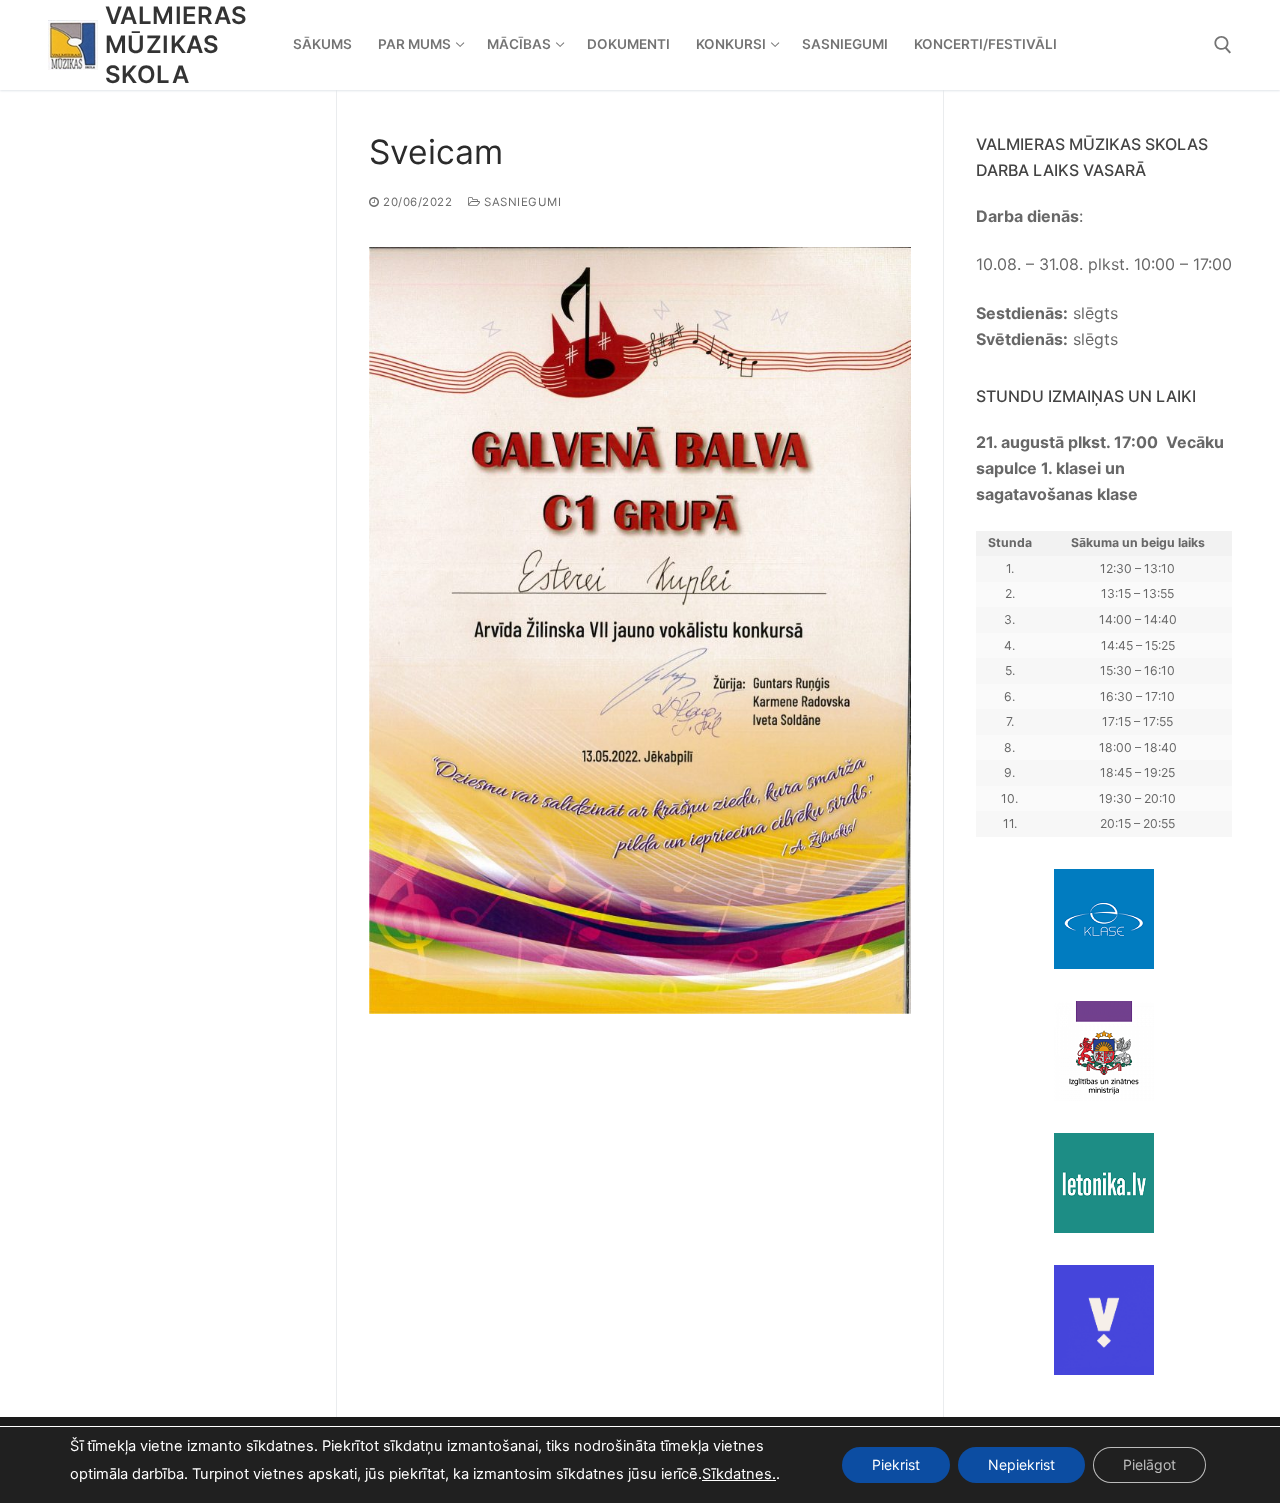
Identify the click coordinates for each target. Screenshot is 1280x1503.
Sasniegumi (521, 202)
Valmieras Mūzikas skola (176, 44)
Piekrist (896, 1464)
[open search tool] (1223, 45)
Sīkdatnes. (739, 1474)
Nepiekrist (1021, 1464)
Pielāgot (1149, 1464)
